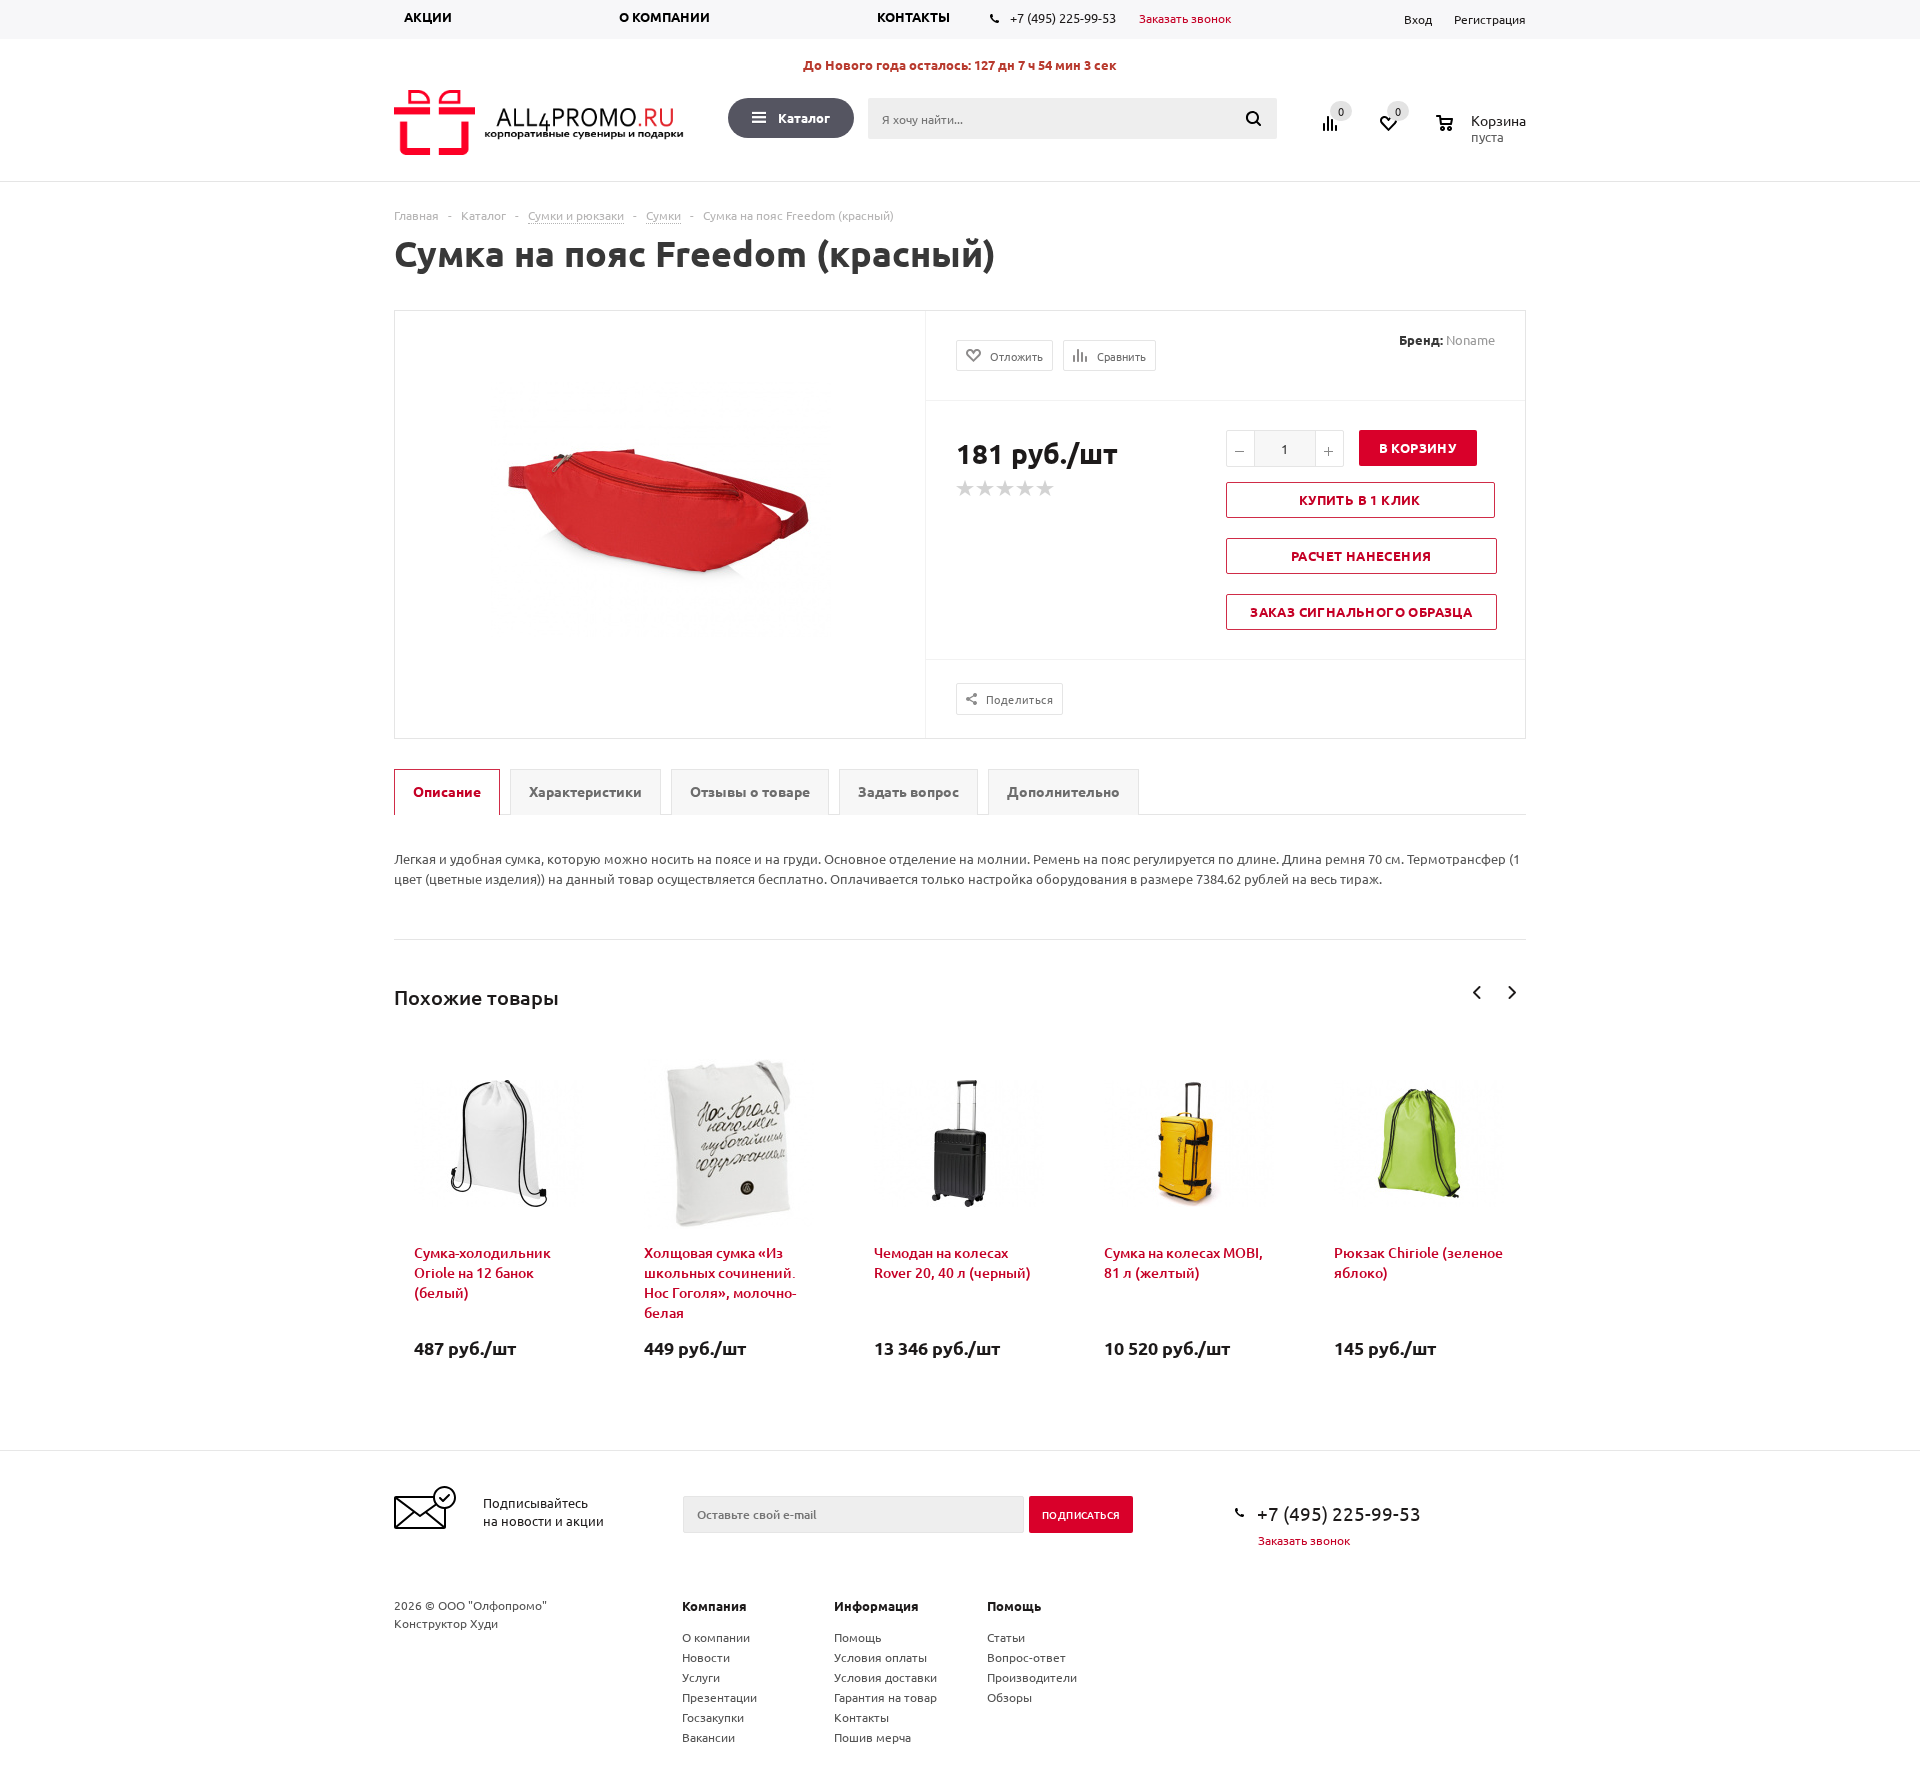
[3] (1006, 489)
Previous (1477, 992)
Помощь (1014, 1605)
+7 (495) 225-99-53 (1063, 17)
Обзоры (1009, 1697)
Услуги (701, 1677)
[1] (966, 489)
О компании (664, 16)
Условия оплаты (880, 1657)
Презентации (719, 1697)
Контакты (913, 16)
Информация (876, 1605)
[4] (1026, 489)
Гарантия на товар (885, 1697)
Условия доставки (885, 1677)
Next (1511, 992)
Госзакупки (713, 1717)
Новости (706, 1657)
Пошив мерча (872, 1737)
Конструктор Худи (446, 1623)
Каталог (804, 117)
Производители (1032, 1677)
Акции (428, 16)
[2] (986, 489)
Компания (714, 1605)
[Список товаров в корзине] (1483, 134)
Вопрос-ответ (1026, 1657)
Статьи (1006, 1637)
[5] (1046, 489)
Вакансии (708, 1737)
